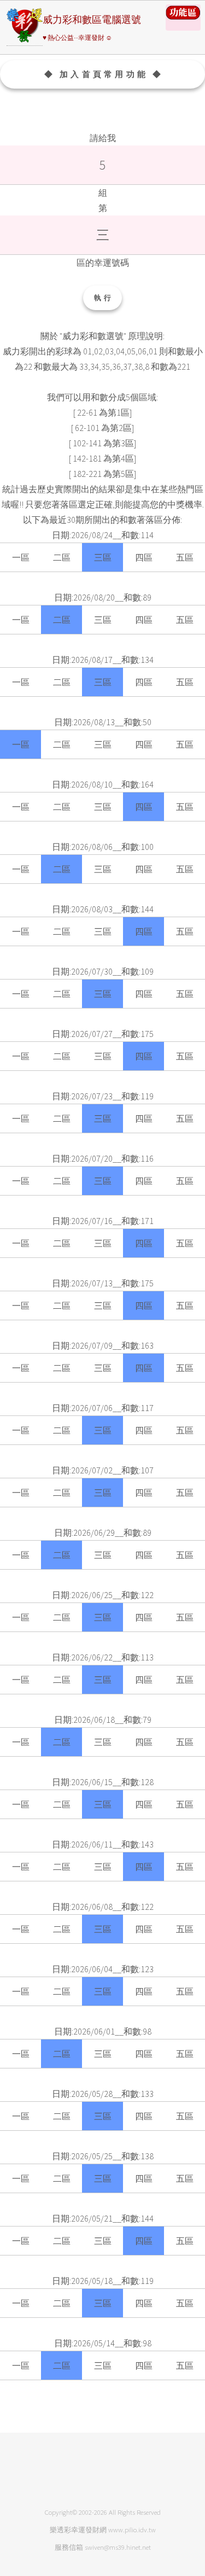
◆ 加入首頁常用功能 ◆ (104, 74)
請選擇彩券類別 (183, 18)
